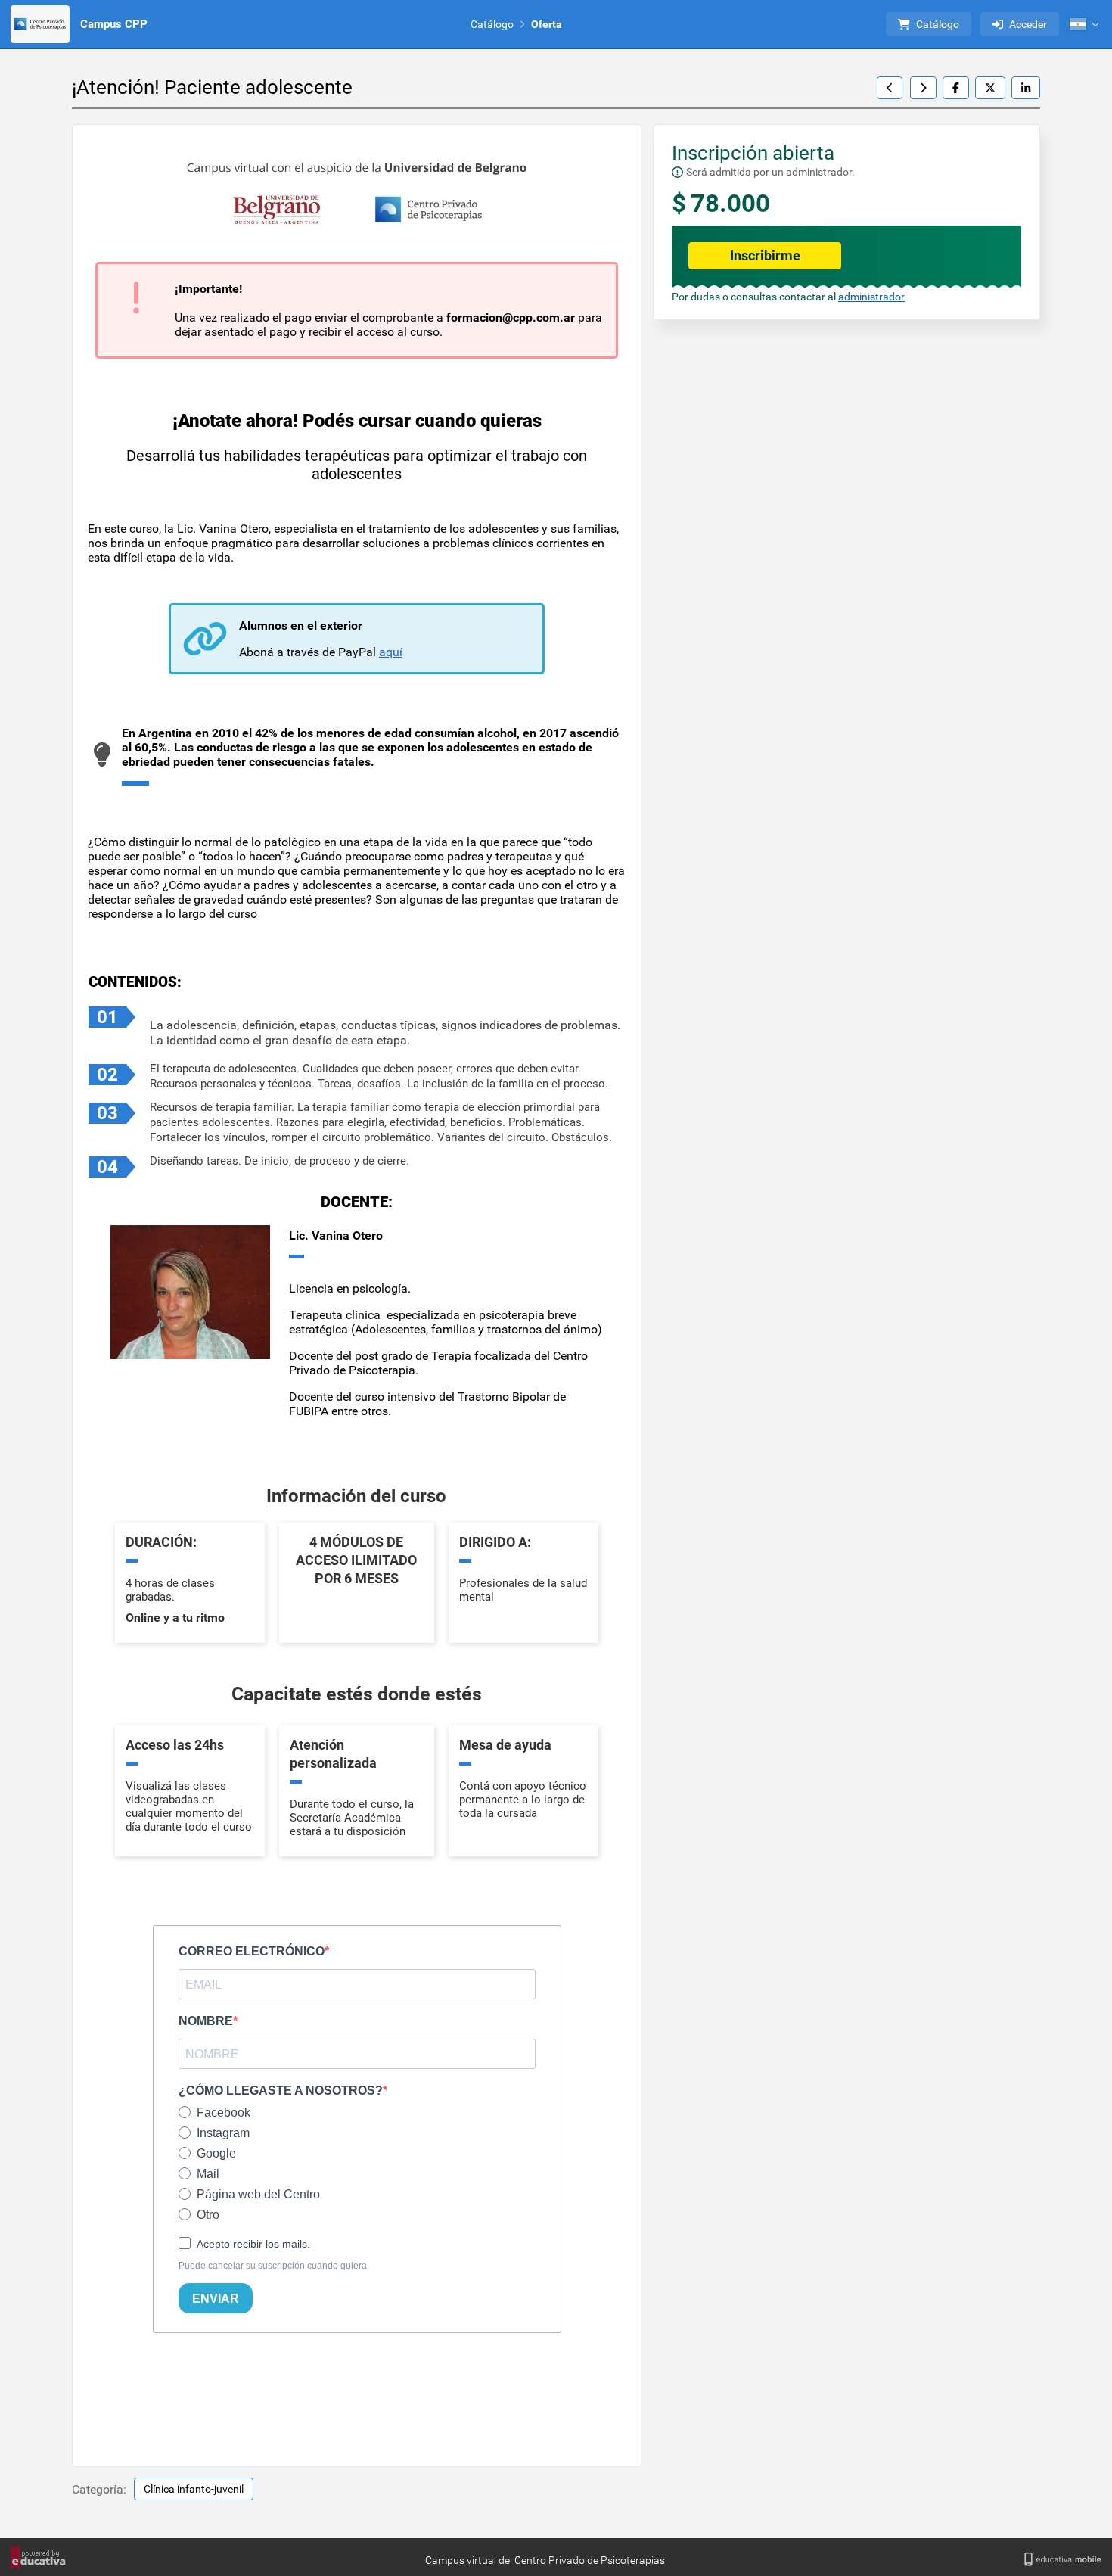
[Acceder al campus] (40, 24)
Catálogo (492, 24)
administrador (871, 297)
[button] (1084, 24)
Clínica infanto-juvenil (194, 2489)
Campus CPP (114, 24)
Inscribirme (765, 255)
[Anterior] (890, 88)
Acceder (1028, 24)
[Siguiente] (923, 88)
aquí (391, 652)
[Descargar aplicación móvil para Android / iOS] (1062, 2560)
